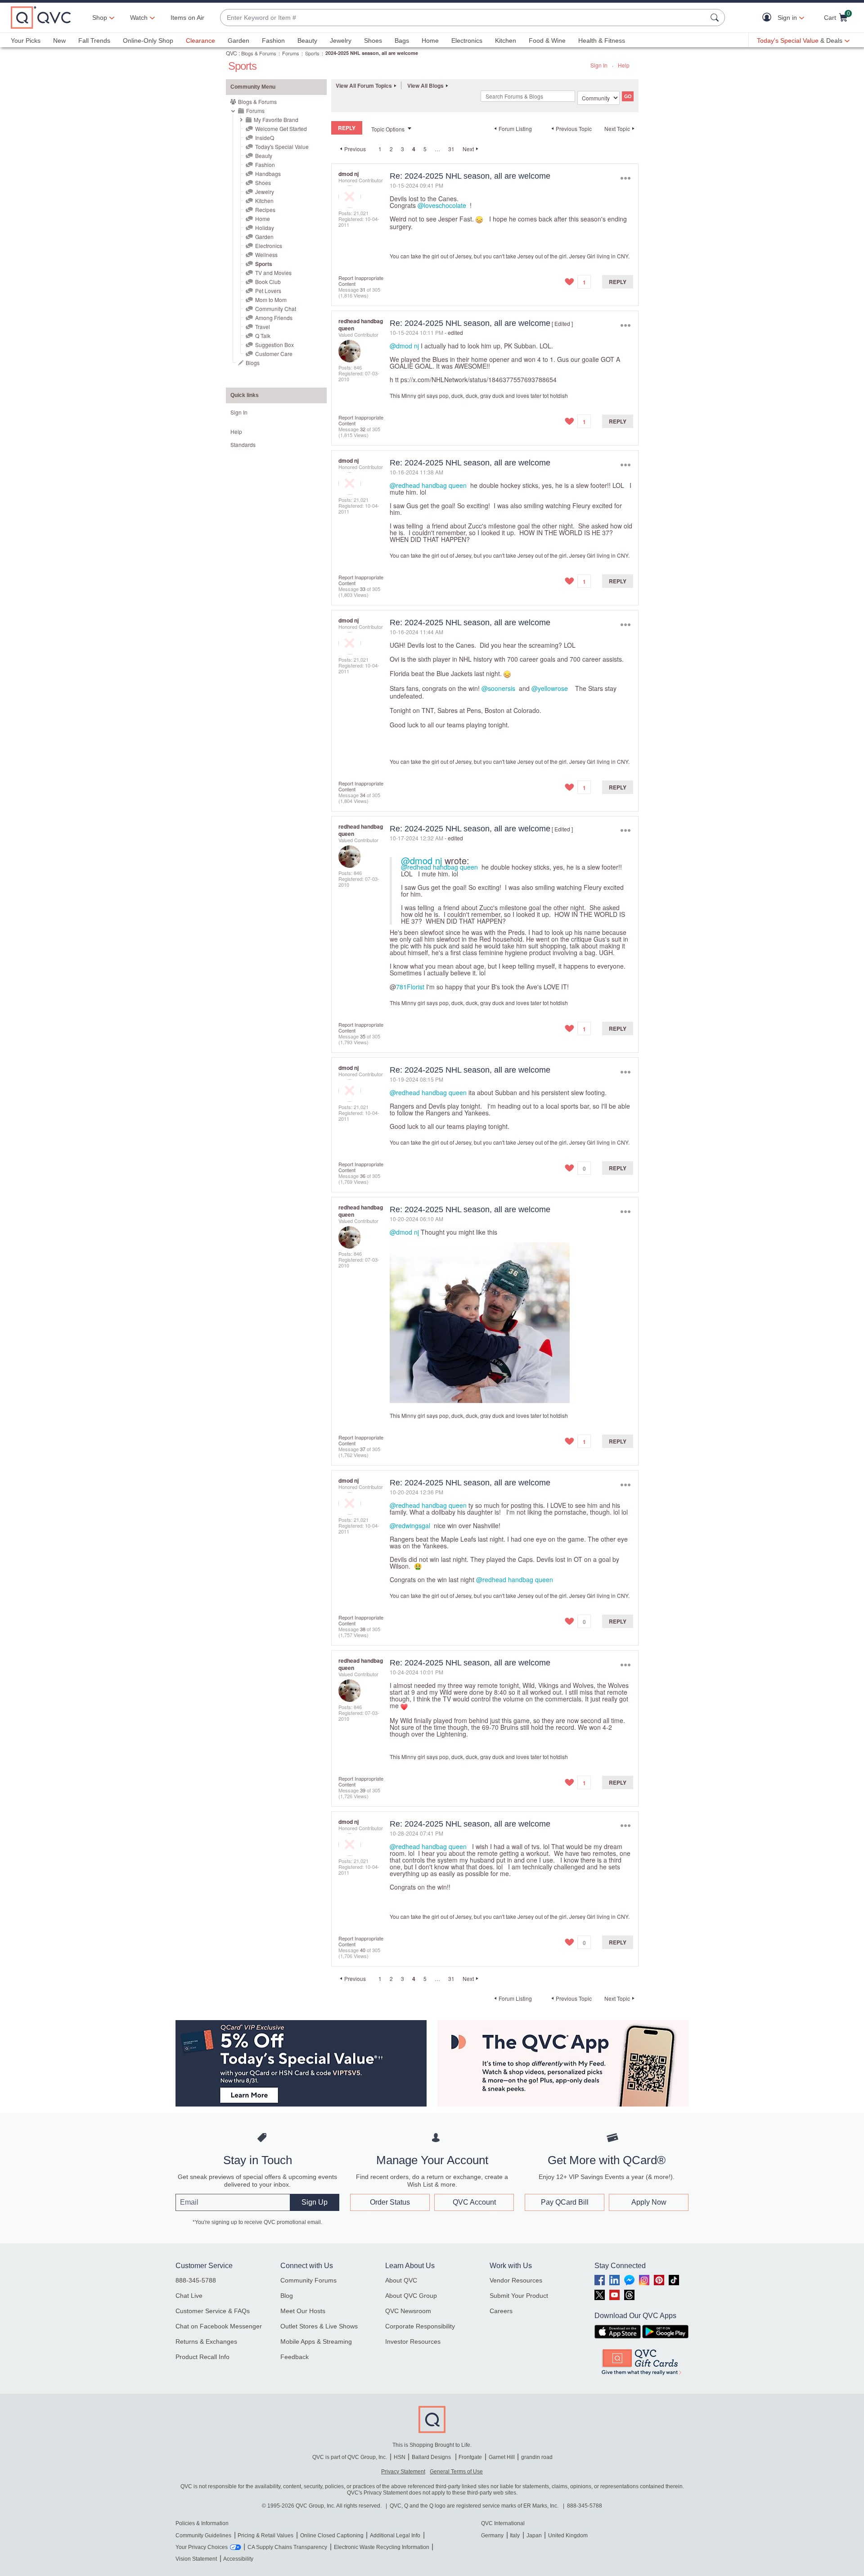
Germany (492, 2535)
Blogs (253, 363)
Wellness (266, 255)
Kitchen (506, 41)
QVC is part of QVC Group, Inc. (350, 2457)
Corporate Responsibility (420, 2326)
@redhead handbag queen (428, 485)
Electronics (467, 41)
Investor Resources (413, 2341)
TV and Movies (273, 273)
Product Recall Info (202, 2357)
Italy (515, 2535)
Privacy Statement (403, 2472)
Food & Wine (547, 41)
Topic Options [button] (388, 129)
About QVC (401, 2280)
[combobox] (463, 18)
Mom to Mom (271, 300)
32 (363, 429)
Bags (402, 41)
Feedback (295, 2357)
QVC (232, 53)
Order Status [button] (390, 2202)
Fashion (273, 41)
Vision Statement (196, 2559)
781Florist (410, 987)
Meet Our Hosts (303, 2311)
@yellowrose (550, 688)
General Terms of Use (456, 2472)
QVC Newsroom (408, 2311)
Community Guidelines (203, 2535)
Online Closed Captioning (332, 2535)
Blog (287, 2296)
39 (363, 1790)
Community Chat (276, 309)
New (59, 41)
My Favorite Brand (276, 120)
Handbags (268, 174)
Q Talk (263, 336)
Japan (534, 2535)
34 (363, 795)
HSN (400, 2457)
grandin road (537, 2457)
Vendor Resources (516, 2280)
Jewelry (341, 41)
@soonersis (498, 688)
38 (363, 1629)
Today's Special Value (282, 147)
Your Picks (26, 41)
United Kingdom (568, 2535)
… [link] (437, 149)
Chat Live (189, 2296)
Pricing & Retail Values (265, 2535)
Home (430, 41)
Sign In (599, 65)
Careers (501, 2311)
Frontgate (470, 2457)
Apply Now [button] (649, 2202)
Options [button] (625, 178)
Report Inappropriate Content (361, 281)
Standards (243, 444)
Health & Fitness (602, 41)
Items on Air (187, 18)
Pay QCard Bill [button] (565, 2202)
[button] (769, 18)
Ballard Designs (432, 2457)
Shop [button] (100, 18)
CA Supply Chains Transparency (287, 2547)
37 (363, 1449)
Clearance (200, 41)
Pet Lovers (268, 291)
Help (624, 65)
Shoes (373, 41)
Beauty (307, 41)
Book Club (268, 282)
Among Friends (274, 318)
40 (363, 1950)
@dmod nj (404, 346)
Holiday (265, 228)
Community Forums (308, 2280)
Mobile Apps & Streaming (316, 2341)
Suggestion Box (274, 345)
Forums (291, 53)
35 (363, 1036)
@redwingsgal (410, 1525)
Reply (618, 282)
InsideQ (265, 138)
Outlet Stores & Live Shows (319, 2326)
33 (363, 589)
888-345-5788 (196, 2280)
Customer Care (274, 354)
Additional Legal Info (395, 2535)
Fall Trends (94, 41)
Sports (312, 53)
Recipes (265, 210)
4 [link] (414, 149)
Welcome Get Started (281, 129)
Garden (238, 41)
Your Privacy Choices (202, 2547)
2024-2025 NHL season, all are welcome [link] (372, 53)
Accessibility (238, 2559)
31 (451, 149)
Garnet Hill (502, 2457)
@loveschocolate (442, 205)
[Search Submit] (716, 18)
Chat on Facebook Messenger (219, 2326)
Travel (263, 327)
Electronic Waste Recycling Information (382, 2547)
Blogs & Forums (259, 53)
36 (363, 1176)
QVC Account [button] (474, 2202)
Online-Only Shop (148, 41)
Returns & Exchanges (206, 2341)
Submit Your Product (519, 2296)
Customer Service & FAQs (213, 2311)
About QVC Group (411, 2296)
